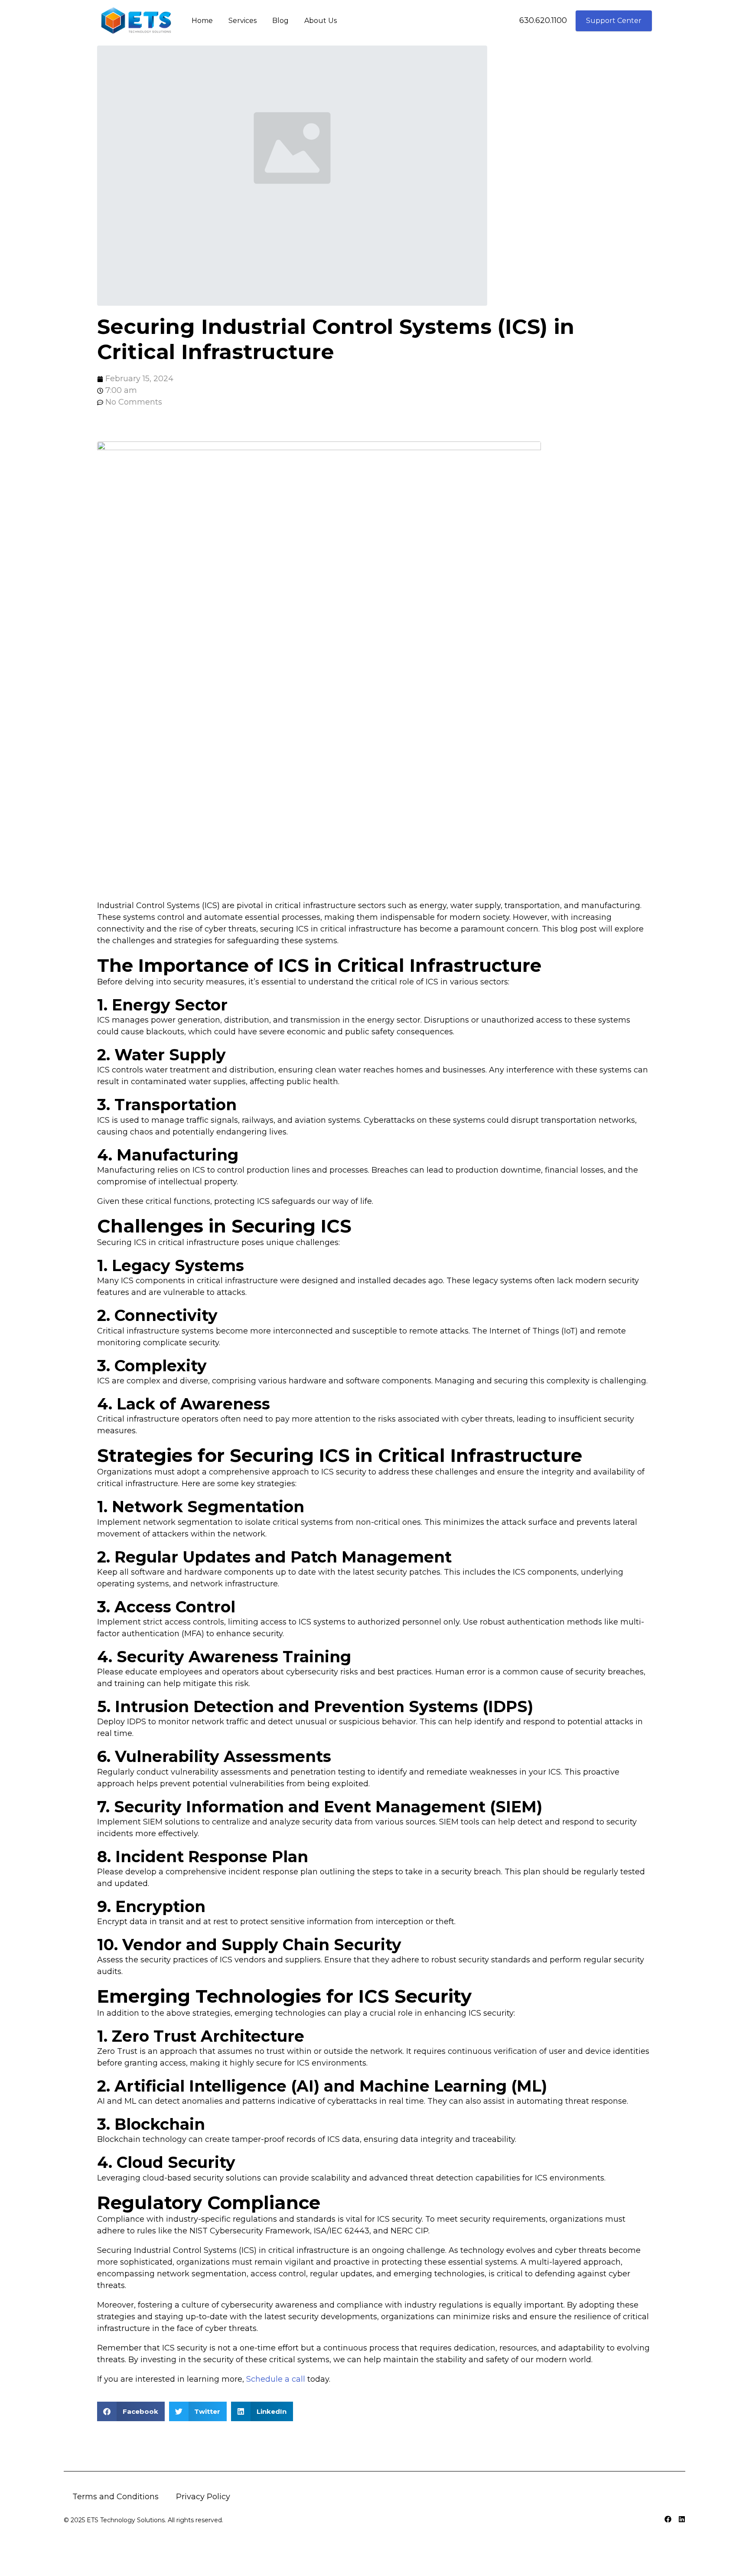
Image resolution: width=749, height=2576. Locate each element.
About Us (321, 21)
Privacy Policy (203, 2497)
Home (202, 21)
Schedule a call (276, 2379)
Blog (280, 21)
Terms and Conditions (116, 2497)
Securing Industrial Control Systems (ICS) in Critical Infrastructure (336, 339)
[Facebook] (668, 2519)
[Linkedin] (682, 2519)
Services (243, 21)
